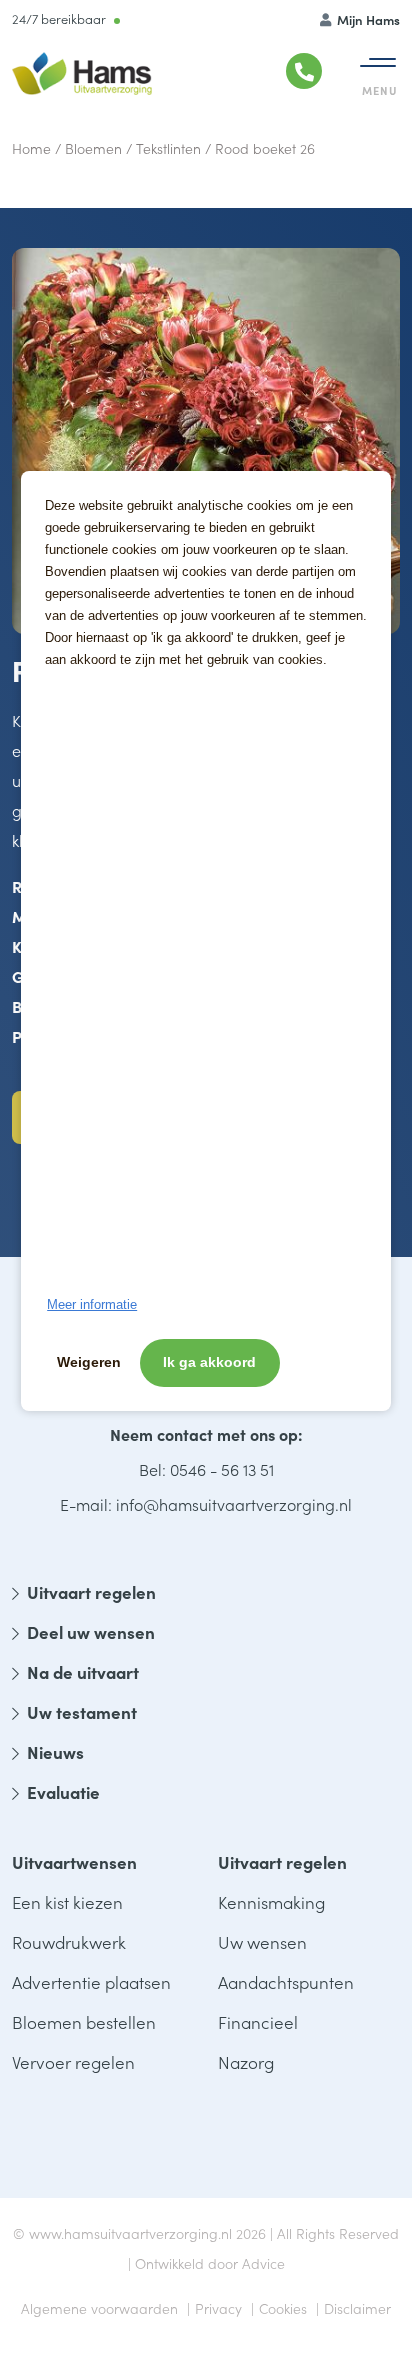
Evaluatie (63, 1792)
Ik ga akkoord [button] (209, 1362)
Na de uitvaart (83, 1672)
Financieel (258, 2022)
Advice (263, 2263)
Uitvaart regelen (91, 1592)
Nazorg (246, 2062)
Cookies (283, 2308)
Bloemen (93, 148)
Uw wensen (262, 1942)
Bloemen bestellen (84, 2022)
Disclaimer (357, 2308)
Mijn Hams (367, 19)
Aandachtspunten (286, 1982)
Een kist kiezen (67, 1902)
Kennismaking (271, 1902)
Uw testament (82, 1712)
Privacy (218, 2308)
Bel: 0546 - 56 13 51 (206, 1469)
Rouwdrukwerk (69, 1942)
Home (31, 148)
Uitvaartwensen (74, 1862)
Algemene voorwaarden (99, 2308)
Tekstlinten (168, 148)
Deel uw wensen (91, 1632)
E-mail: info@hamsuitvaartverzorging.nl (206, 1504)
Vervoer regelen (73, 2062)
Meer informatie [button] (92, 1304)
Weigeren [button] (89, 1362)
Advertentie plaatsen (91, 1982)
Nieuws (55, 1752)
